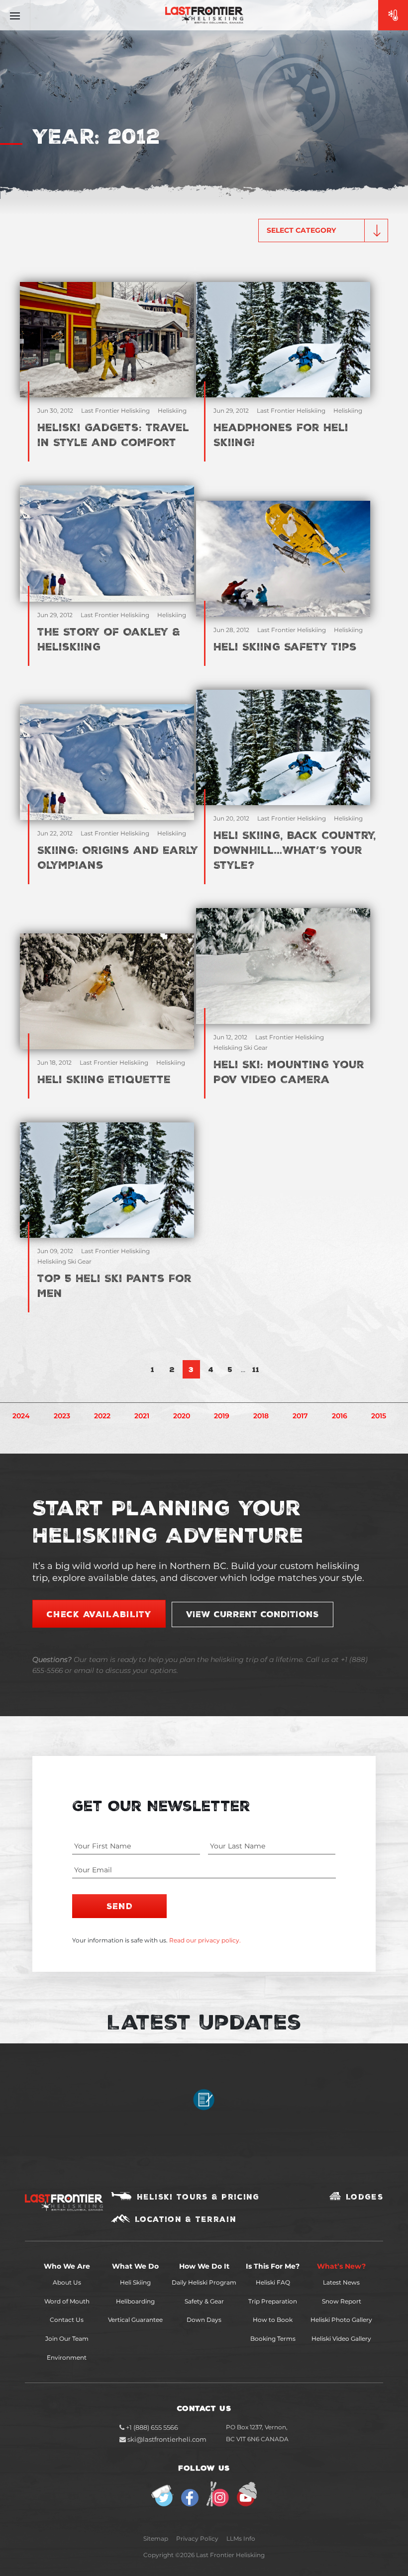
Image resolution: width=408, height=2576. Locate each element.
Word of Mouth (67, 2301)
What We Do (135, 2266)
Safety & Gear (204, 2301)
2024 (21, 1416)
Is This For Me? (273, 2266)
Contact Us (67, 2320)
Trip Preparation (273, 2301)
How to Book (273, 2320)
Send (120, 1906)
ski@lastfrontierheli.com (167, 2439)
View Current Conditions (253, 1614)
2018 (261, 1416)
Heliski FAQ (273, 2282)
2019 (222, 1416)
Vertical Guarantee (135, 2320)
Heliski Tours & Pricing (198, 2197)
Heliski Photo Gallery (341, 2320)
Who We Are (67, 2266)
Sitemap (156, 2538)
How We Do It (204, 2266)
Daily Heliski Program (204, 2282)
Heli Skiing (135, 2282)
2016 (340, 1416)
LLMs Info (241, 2538)
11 (256, 1369)
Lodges (364, 2197)
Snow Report (342, 2301)
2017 (300, 1416)
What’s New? (341, 2266)
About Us (67, 2282)
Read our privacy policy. (205, 1940)
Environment (67, 2357)
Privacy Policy (197, 2538)
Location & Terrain (186, 2219)
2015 (379, 1416)
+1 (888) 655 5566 (151, 2427)
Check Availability (99, 1614)
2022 (102, 1416)
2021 (142, 1416)
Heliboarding (135, 2301)
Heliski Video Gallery (341, 2339)
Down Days (204, 2320)
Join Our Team (67, 2339)
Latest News (341, 2282)
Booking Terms (273, 2339)
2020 (182, 1416)
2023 (62, 1416)
